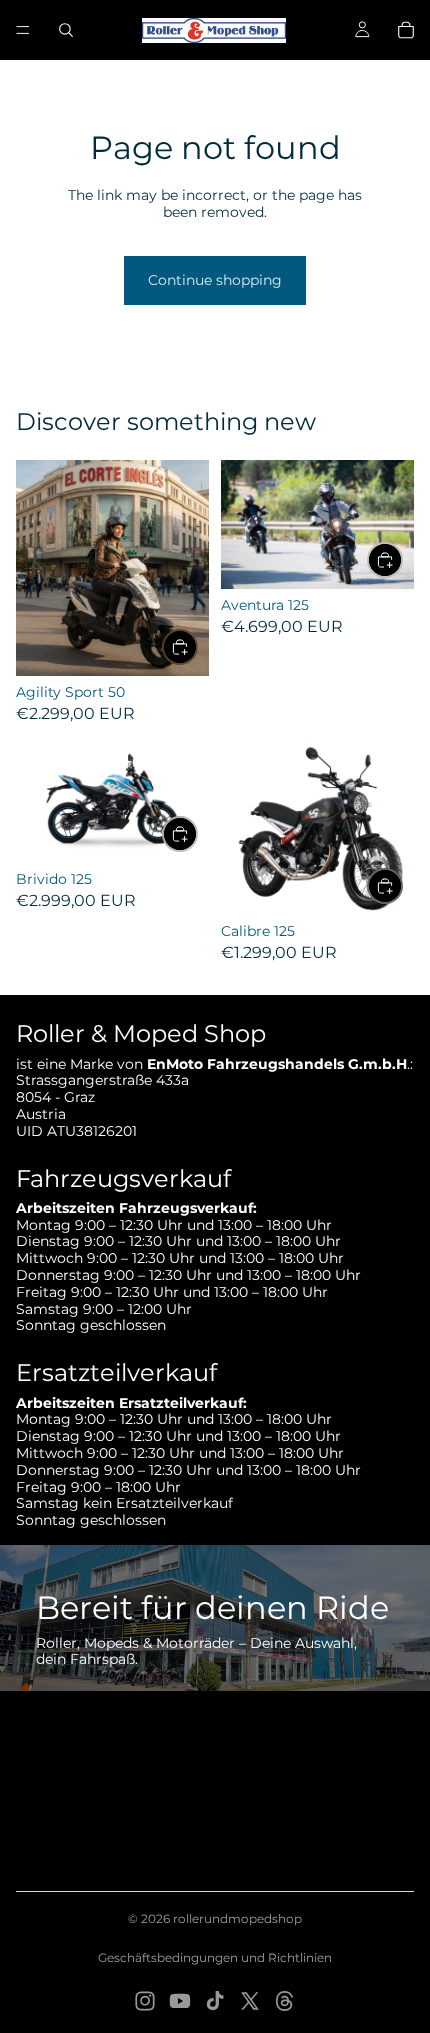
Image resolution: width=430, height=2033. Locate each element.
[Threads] (285, 2001)
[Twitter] (250, 2001)
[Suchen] (66, 30)
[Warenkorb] (406, 30)
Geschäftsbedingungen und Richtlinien (215, 1957)
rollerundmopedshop (237, 1918)
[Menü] (23, 30)
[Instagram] (145, 2001)
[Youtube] (180, 2001)
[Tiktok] (215, 2001)
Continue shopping (215, 280)
